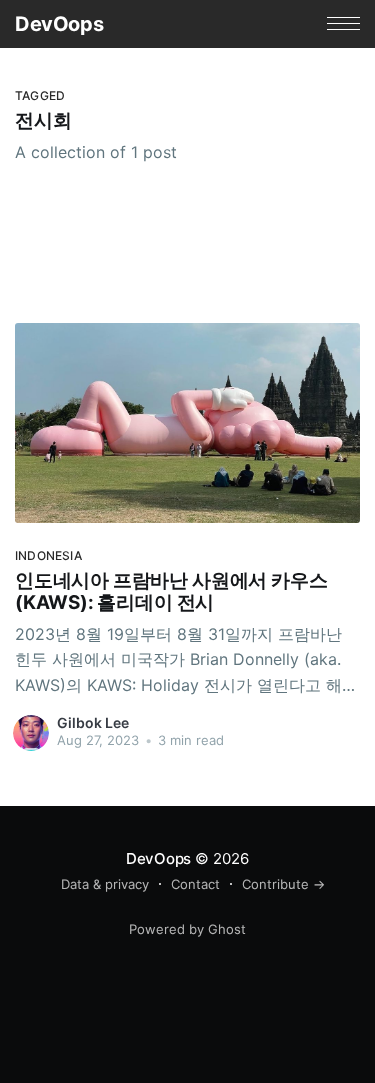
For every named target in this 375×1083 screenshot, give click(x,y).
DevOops (59, 24)
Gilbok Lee (93, 722)
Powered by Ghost (187, 929)
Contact (195, 884)
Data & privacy (105, 884)
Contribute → (283, 884)
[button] (343, 23)
